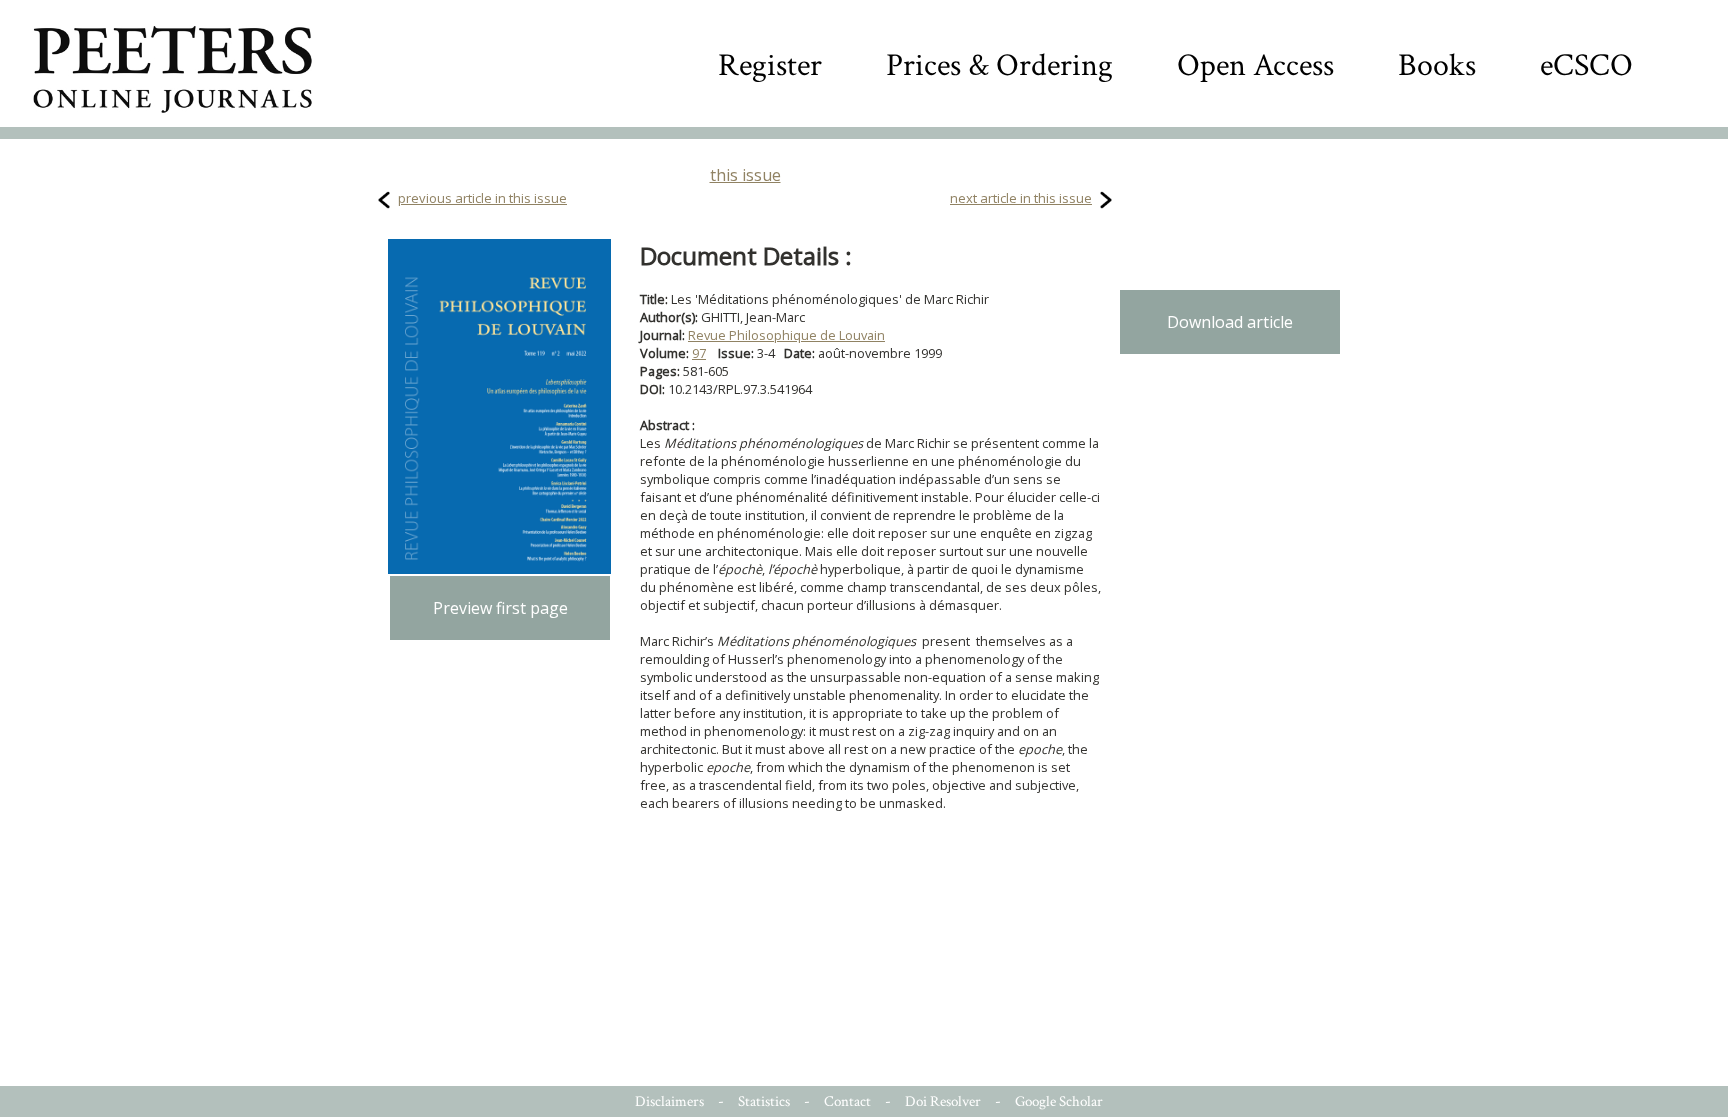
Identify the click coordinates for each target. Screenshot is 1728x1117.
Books (1437, 65)
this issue (745, 175)
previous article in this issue (482, 198)
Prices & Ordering (999, 65)
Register (770, 65)
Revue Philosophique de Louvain (786, 335)
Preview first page (500, 608)
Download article (1230, 322)
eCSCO (1586, 65)
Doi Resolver (943, 1101)
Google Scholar (1059, 1101)
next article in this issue (1021, 198)
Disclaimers (669, 1101)
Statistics (764, 1101)
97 (699, 353)
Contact (847, 1101)
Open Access (1255, 65)
